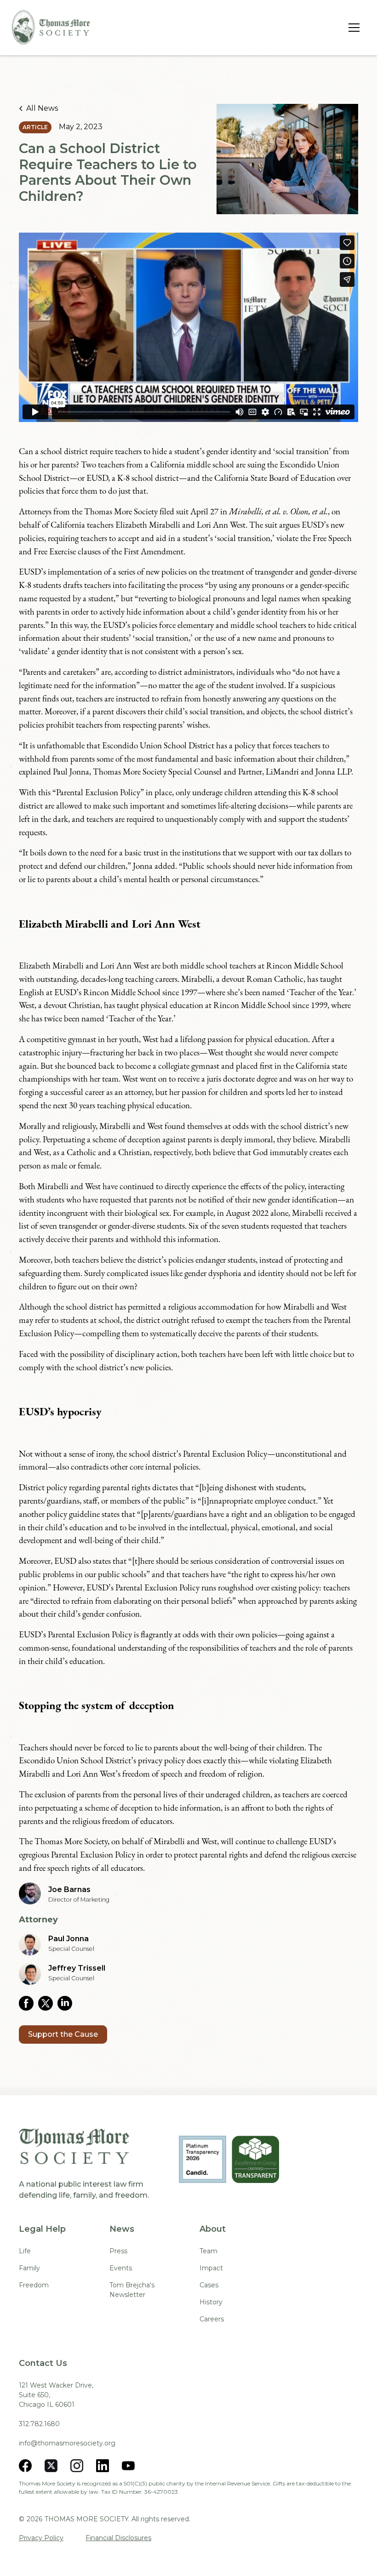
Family (29, 2268)
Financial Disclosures (118, 2538)
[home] (51, 27)
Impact (211, 2268)
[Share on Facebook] (29, 2003)
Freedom (34, 2285)
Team (208, 2251)
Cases (209, 2285)
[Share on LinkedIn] (67, 2003)
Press (118, 2251)
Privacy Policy (41, 2538)
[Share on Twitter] (48, 2003)
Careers (212, 2319)
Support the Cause (63, 2034)
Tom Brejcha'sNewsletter (132, 2290)
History (211, 2302)
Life (25, 2251)
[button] (352, 28)
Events (121, 2268)
